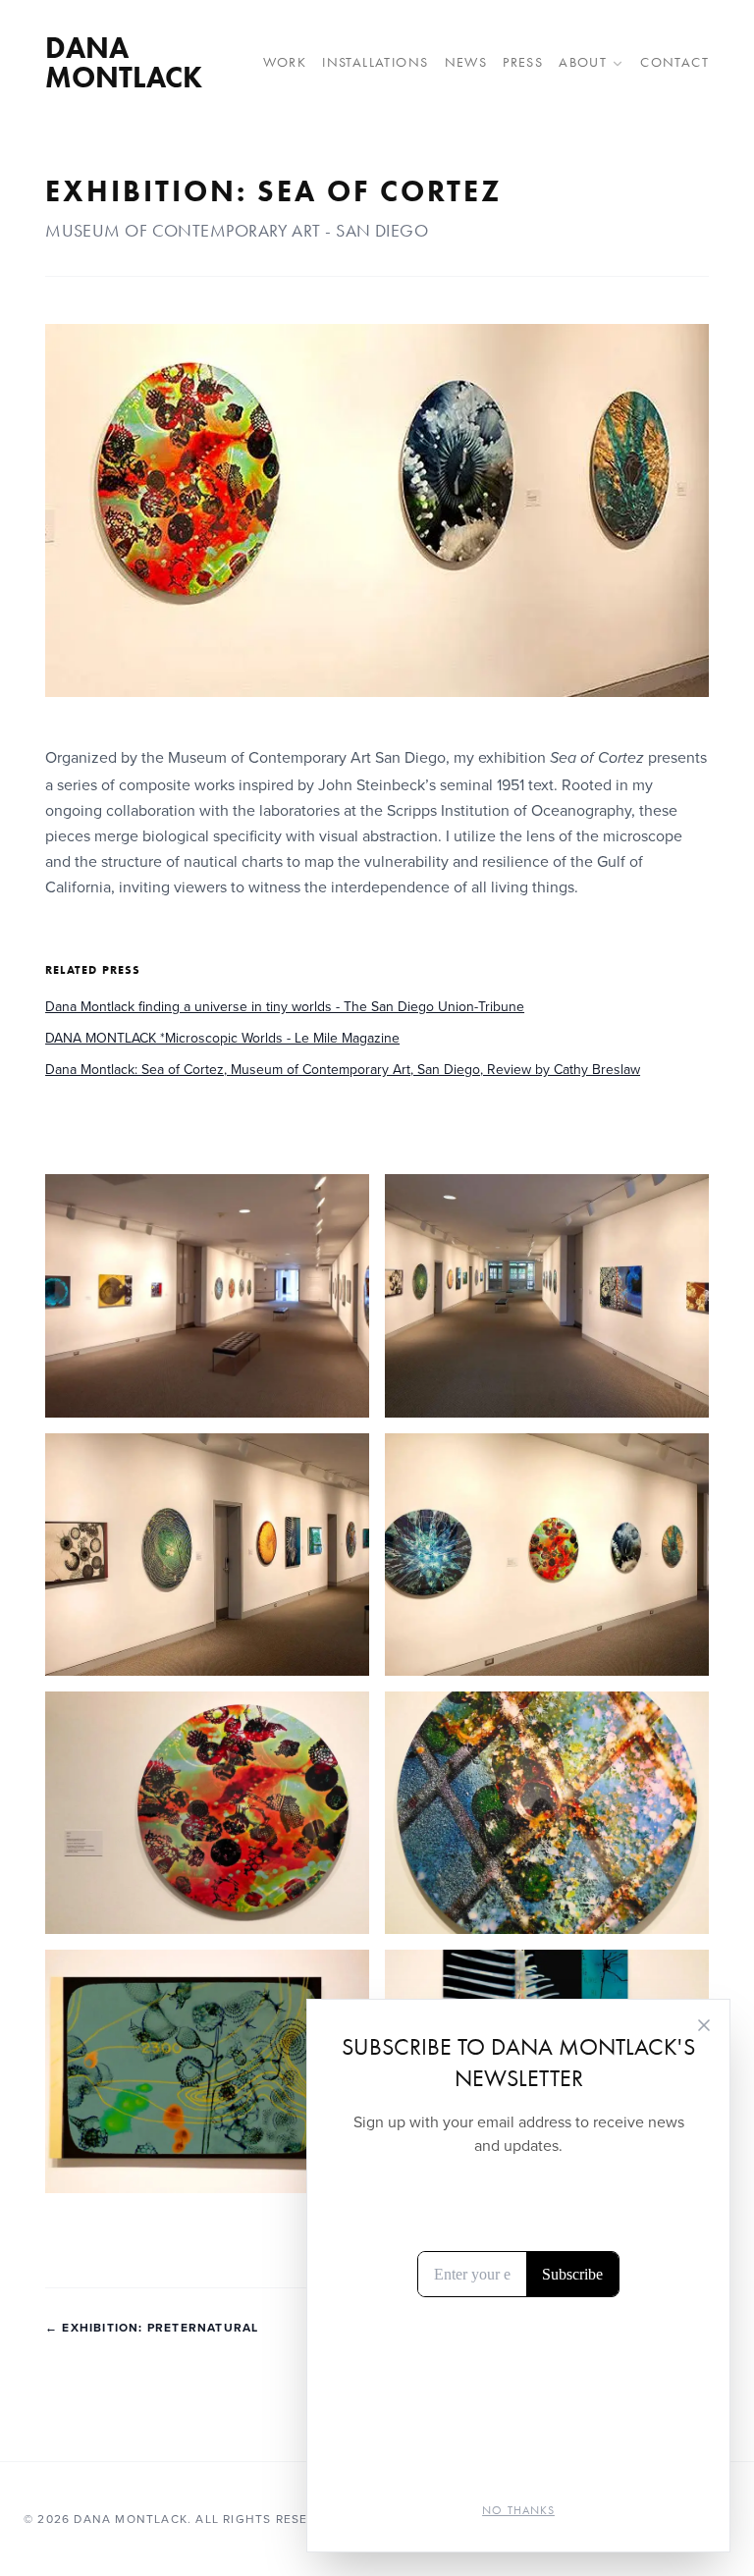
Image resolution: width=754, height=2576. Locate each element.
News (466, 62)
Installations (375, 62)
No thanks (518, 2510)
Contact (674, 62)
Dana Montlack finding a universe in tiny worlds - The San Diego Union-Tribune (285, 1006)
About (583, 62)
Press (523, 62)
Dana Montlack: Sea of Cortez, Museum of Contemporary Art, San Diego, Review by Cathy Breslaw (343, 1069)
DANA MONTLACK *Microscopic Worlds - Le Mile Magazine (222, 1038)
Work (285, 62)
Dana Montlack (124, 63)
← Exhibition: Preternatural (152, 2328)
